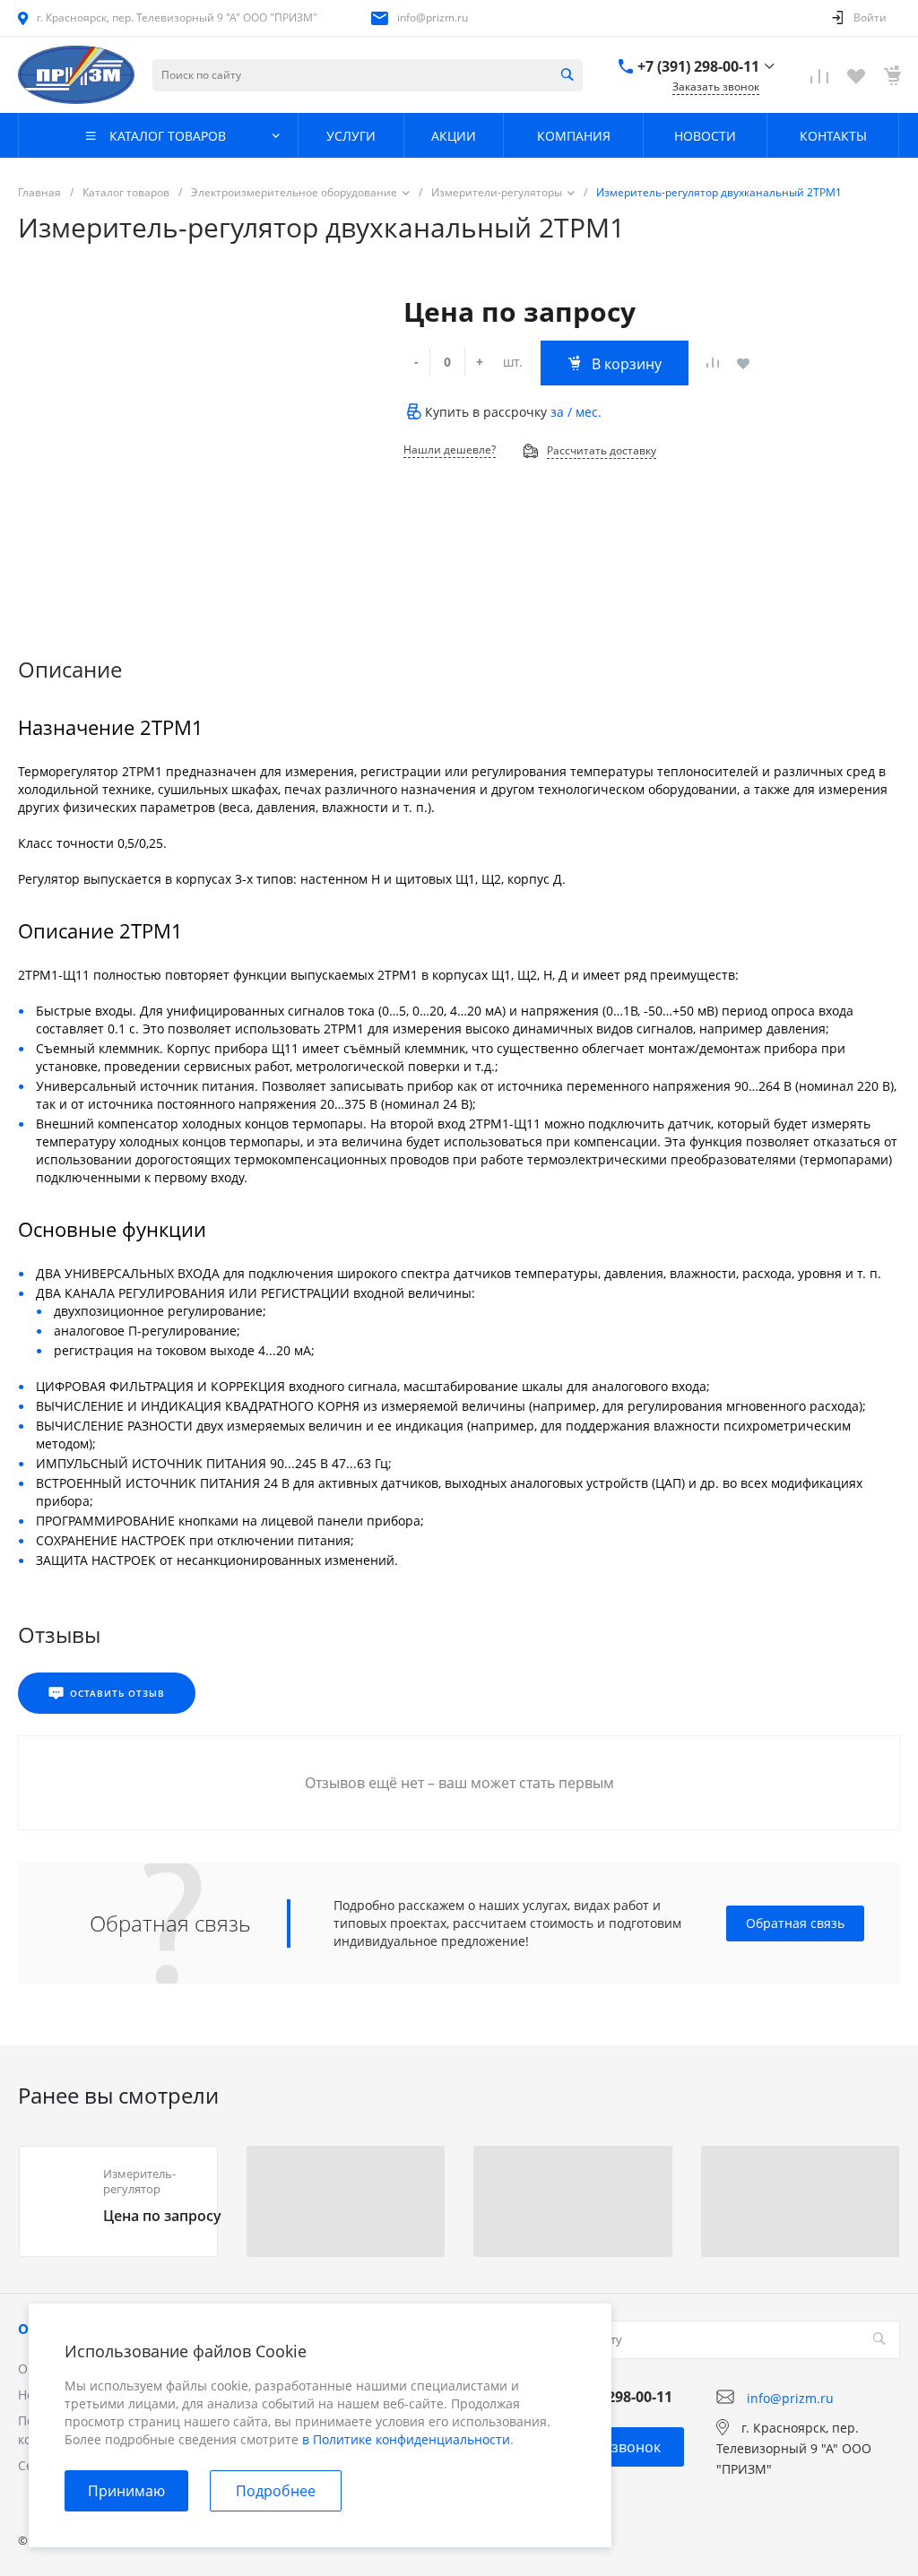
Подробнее (276, 2491)
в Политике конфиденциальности (406, 2439)
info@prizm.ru (433, 17)
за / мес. (576, 412)
